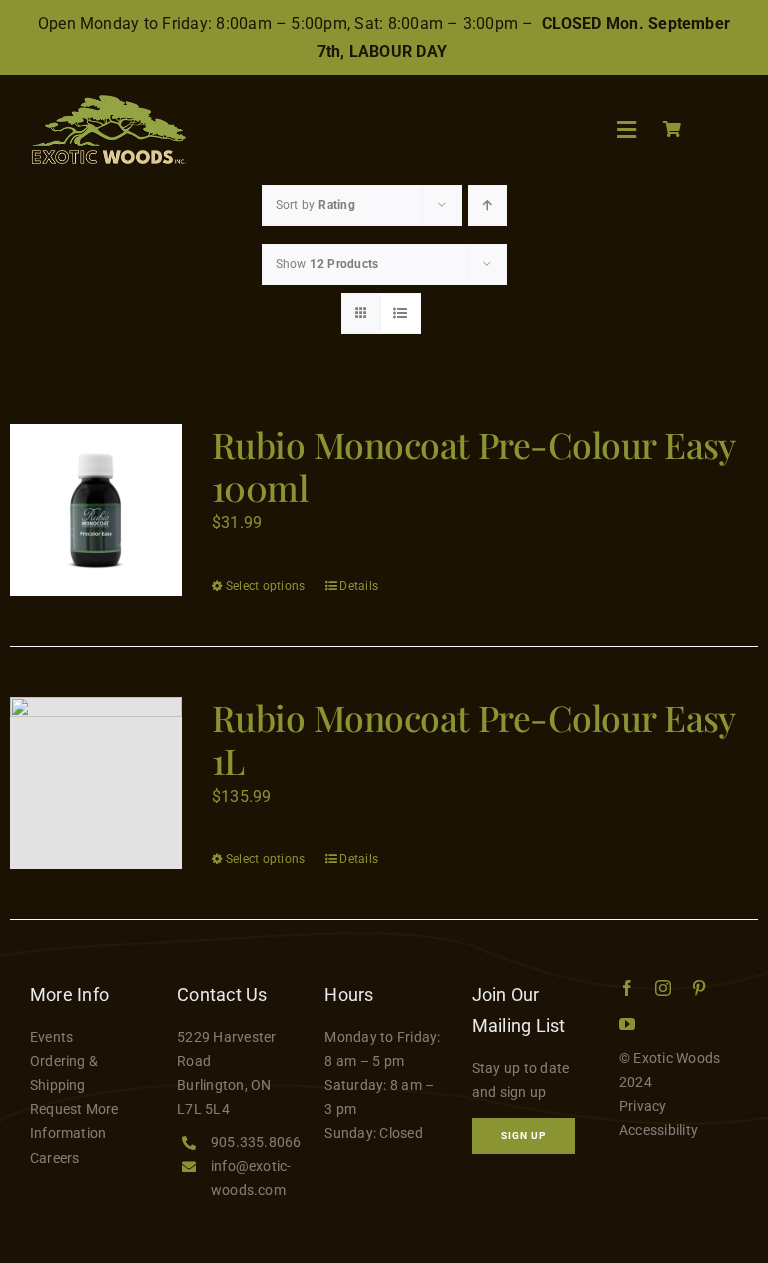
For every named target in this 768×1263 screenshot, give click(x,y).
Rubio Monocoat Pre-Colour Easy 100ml (473, 466)
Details (358, 586)
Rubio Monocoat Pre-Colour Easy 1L (473, 739)
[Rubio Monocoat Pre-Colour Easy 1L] (96, 783)
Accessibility (658, 1130)
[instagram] (663, 988)
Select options (265, 586)
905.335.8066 (256, 1142)
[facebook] (627, 988)
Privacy (643, 1106)
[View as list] (400, 313)
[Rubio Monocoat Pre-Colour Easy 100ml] (96, 510)
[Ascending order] (487, 205)
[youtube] (627, 1024)
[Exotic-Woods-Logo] (108, 102)
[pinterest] (699, 988)
